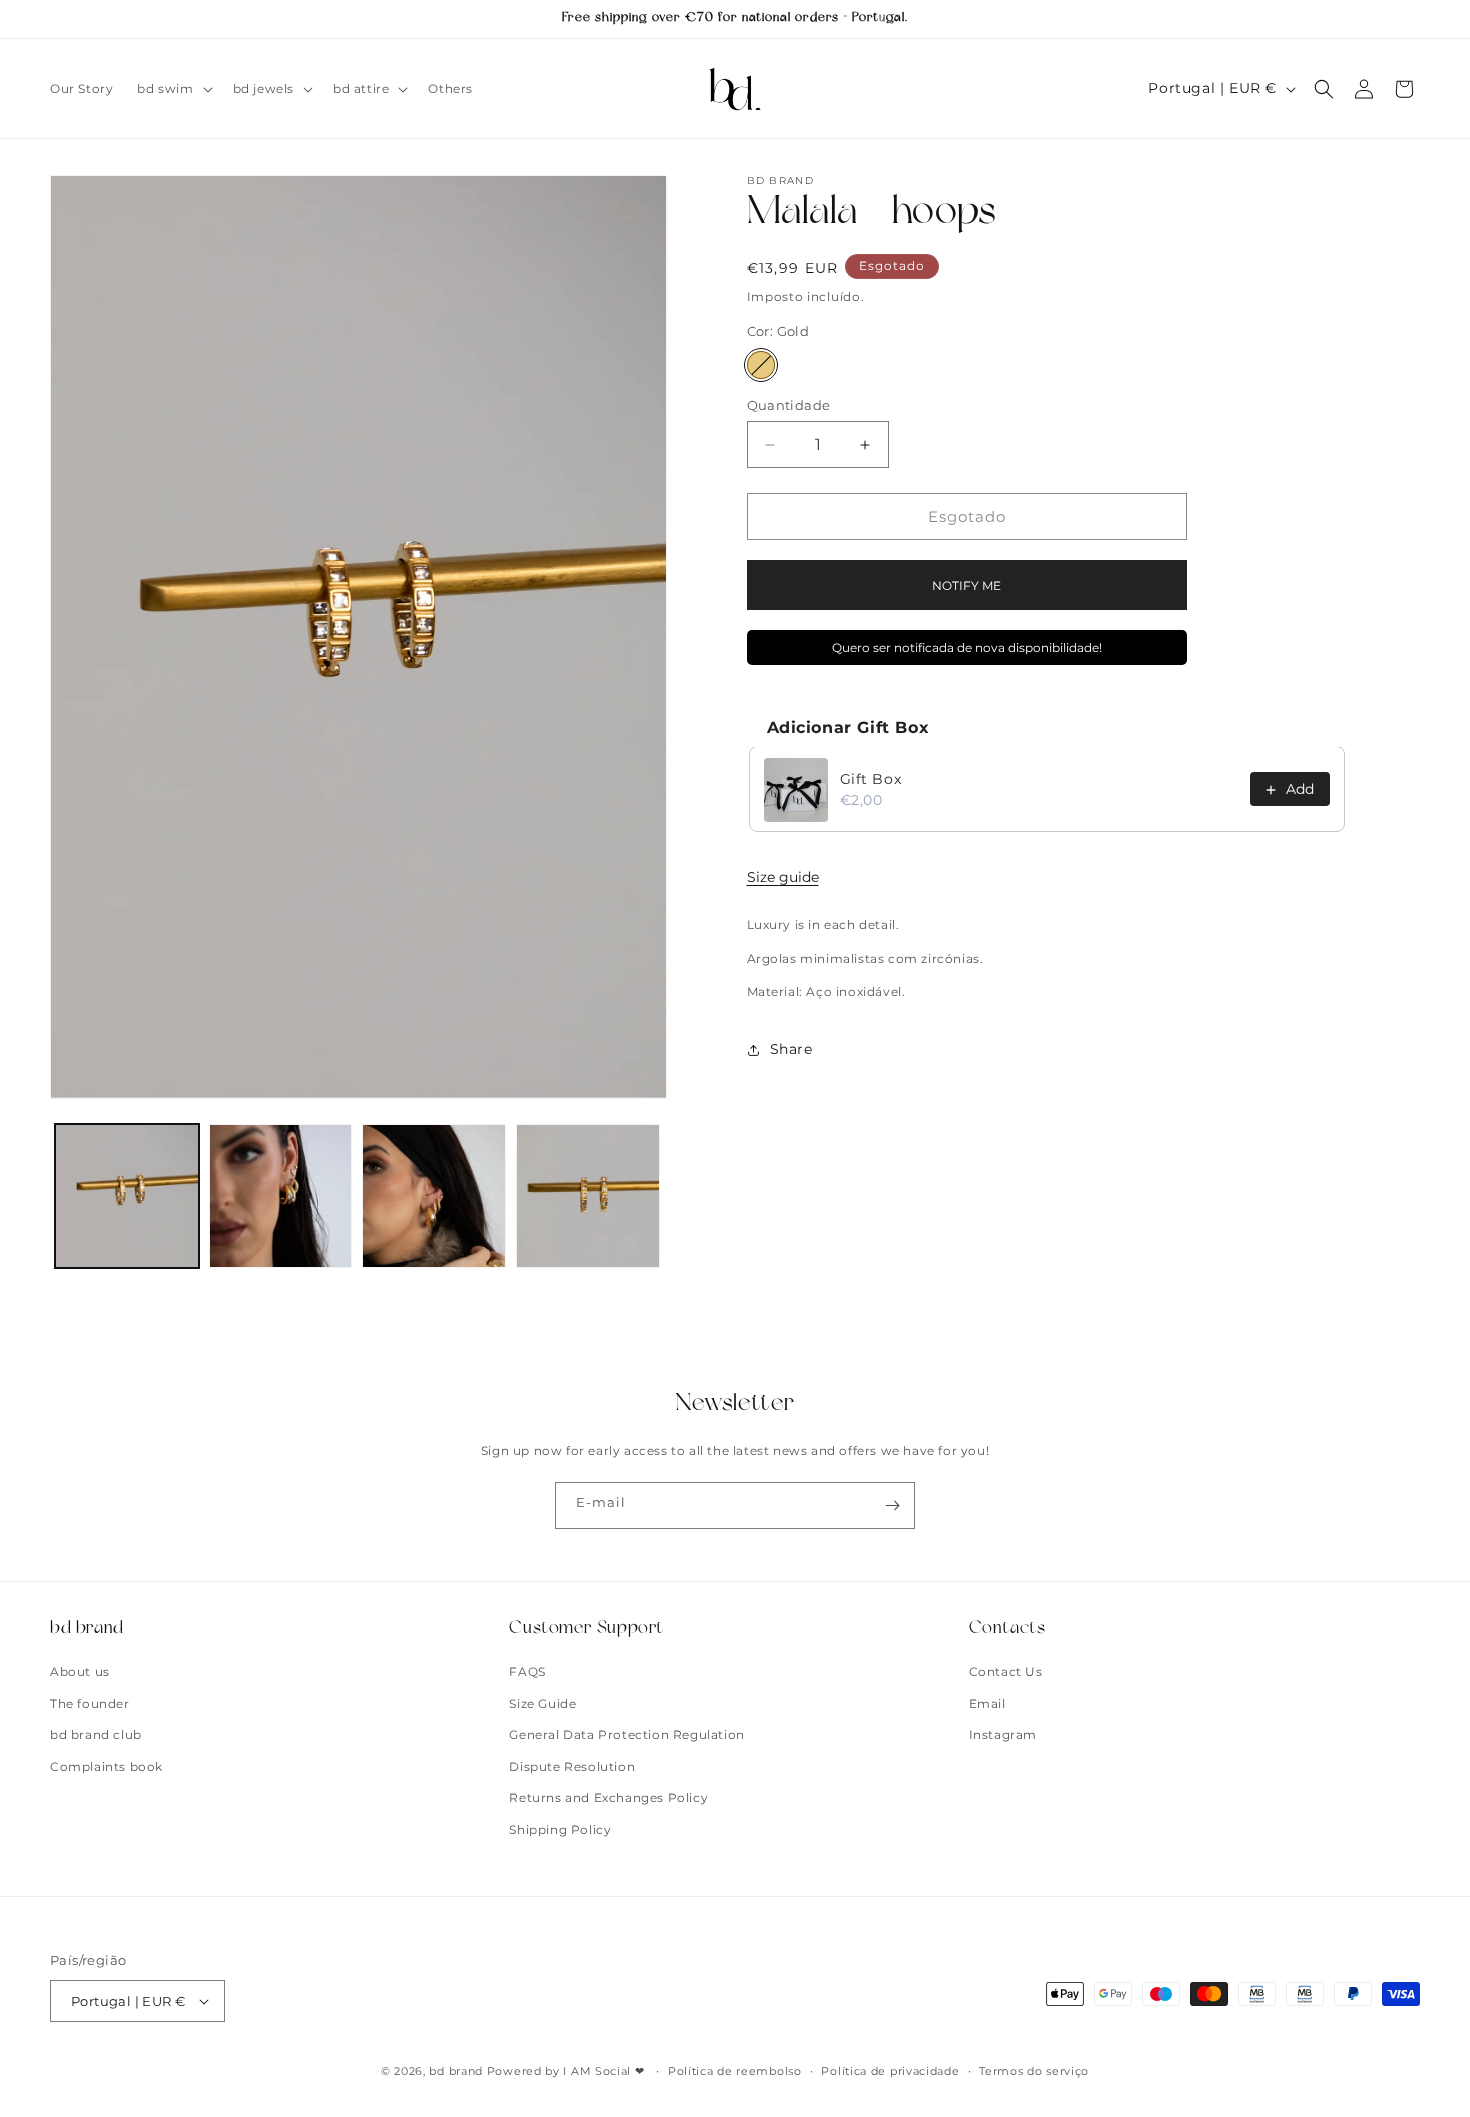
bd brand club (96, 1734)
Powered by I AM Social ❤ (568, 2071)
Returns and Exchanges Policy (608, 1797)
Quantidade (789, 405)
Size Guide (542, 1703)
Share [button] (791, 1050)
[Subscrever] (892, 1505)
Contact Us (1006, 1671)
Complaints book (106, 1766)
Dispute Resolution (572, 1766)
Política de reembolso (735, 2071)
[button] (172, 89)
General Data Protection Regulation (626, 1734)
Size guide (783, 878)
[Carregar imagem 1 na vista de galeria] (127, 1196)
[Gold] (761, 365)
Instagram (1003, 1734)
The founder (90, 1703)
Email (987, 1703)
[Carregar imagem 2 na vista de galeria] (281, 1196)
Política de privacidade (890, 2071)
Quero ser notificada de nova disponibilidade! (967, 648)
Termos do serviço (1034, 2071)
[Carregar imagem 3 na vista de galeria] (434, 1196)
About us (80, 1671)
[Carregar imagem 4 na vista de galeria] (588, 1196)
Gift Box (871, 780)
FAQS (527, 1671)
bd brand (456, 2071)
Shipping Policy (560, 1829)
